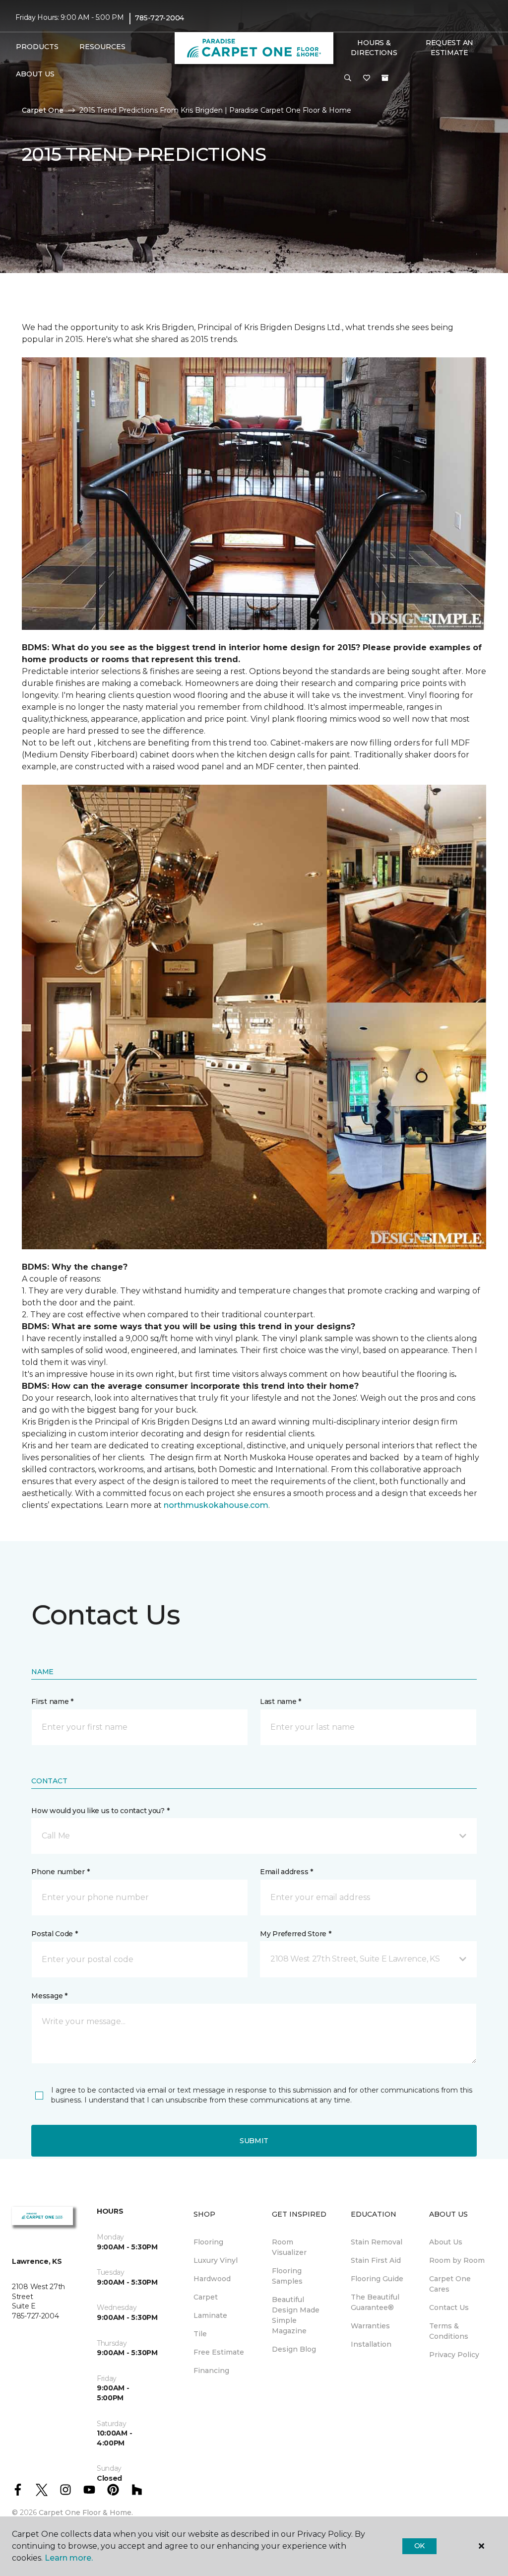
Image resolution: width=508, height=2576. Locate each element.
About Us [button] (35, 74)
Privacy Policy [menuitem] (454, 2355)
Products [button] (37, 47)
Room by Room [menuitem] (457, 2260)
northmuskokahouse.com (216, 1505)
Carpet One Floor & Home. (86, 2512)
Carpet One (43, 110)
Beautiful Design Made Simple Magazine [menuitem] (296, 2315)
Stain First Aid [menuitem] (376, 2260)
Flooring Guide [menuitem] (377, 2279)
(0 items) (385, 78)
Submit (254, 2141)
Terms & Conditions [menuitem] (449, 2331)
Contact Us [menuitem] (449, 2307)
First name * (52, 1701)
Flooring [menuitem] (208, 2242)
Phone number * (60, 1872)
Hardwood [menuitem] (212, 2279)
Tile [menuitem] (200, 2334)
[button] (348, 78)
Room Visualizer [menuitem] (289, 2247)
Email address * (286, 1872)
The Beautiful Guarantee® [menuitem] (375, 2302)
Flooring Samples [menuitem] (287, 2276)
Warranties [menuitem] (370, 2326)
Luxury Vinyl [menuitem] (216, 2260)
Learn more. (69, 2558)
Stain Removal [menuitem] (377, 2242)
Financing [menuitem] (211, 2371)
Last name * (281, 1701)
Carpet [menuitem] (206, 2297)
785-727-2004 (159, 18)
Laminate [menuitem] (210, 2315)
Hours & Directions (374, 48)
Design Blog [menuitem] (294, 2349)
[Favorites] (367, 78)
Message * (49, 1996)
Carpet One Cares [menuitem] (450, 2284)
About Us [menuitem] (446, 2242)
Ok (419, 2546)
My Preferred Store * (295, 1934)
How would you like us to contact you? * (100, 1811)
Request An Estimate (449, 48)
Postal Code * (54, 1934)
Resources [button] (102, 47)
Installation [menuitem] (371, 2344)
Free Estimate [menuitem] (219, 2352)
